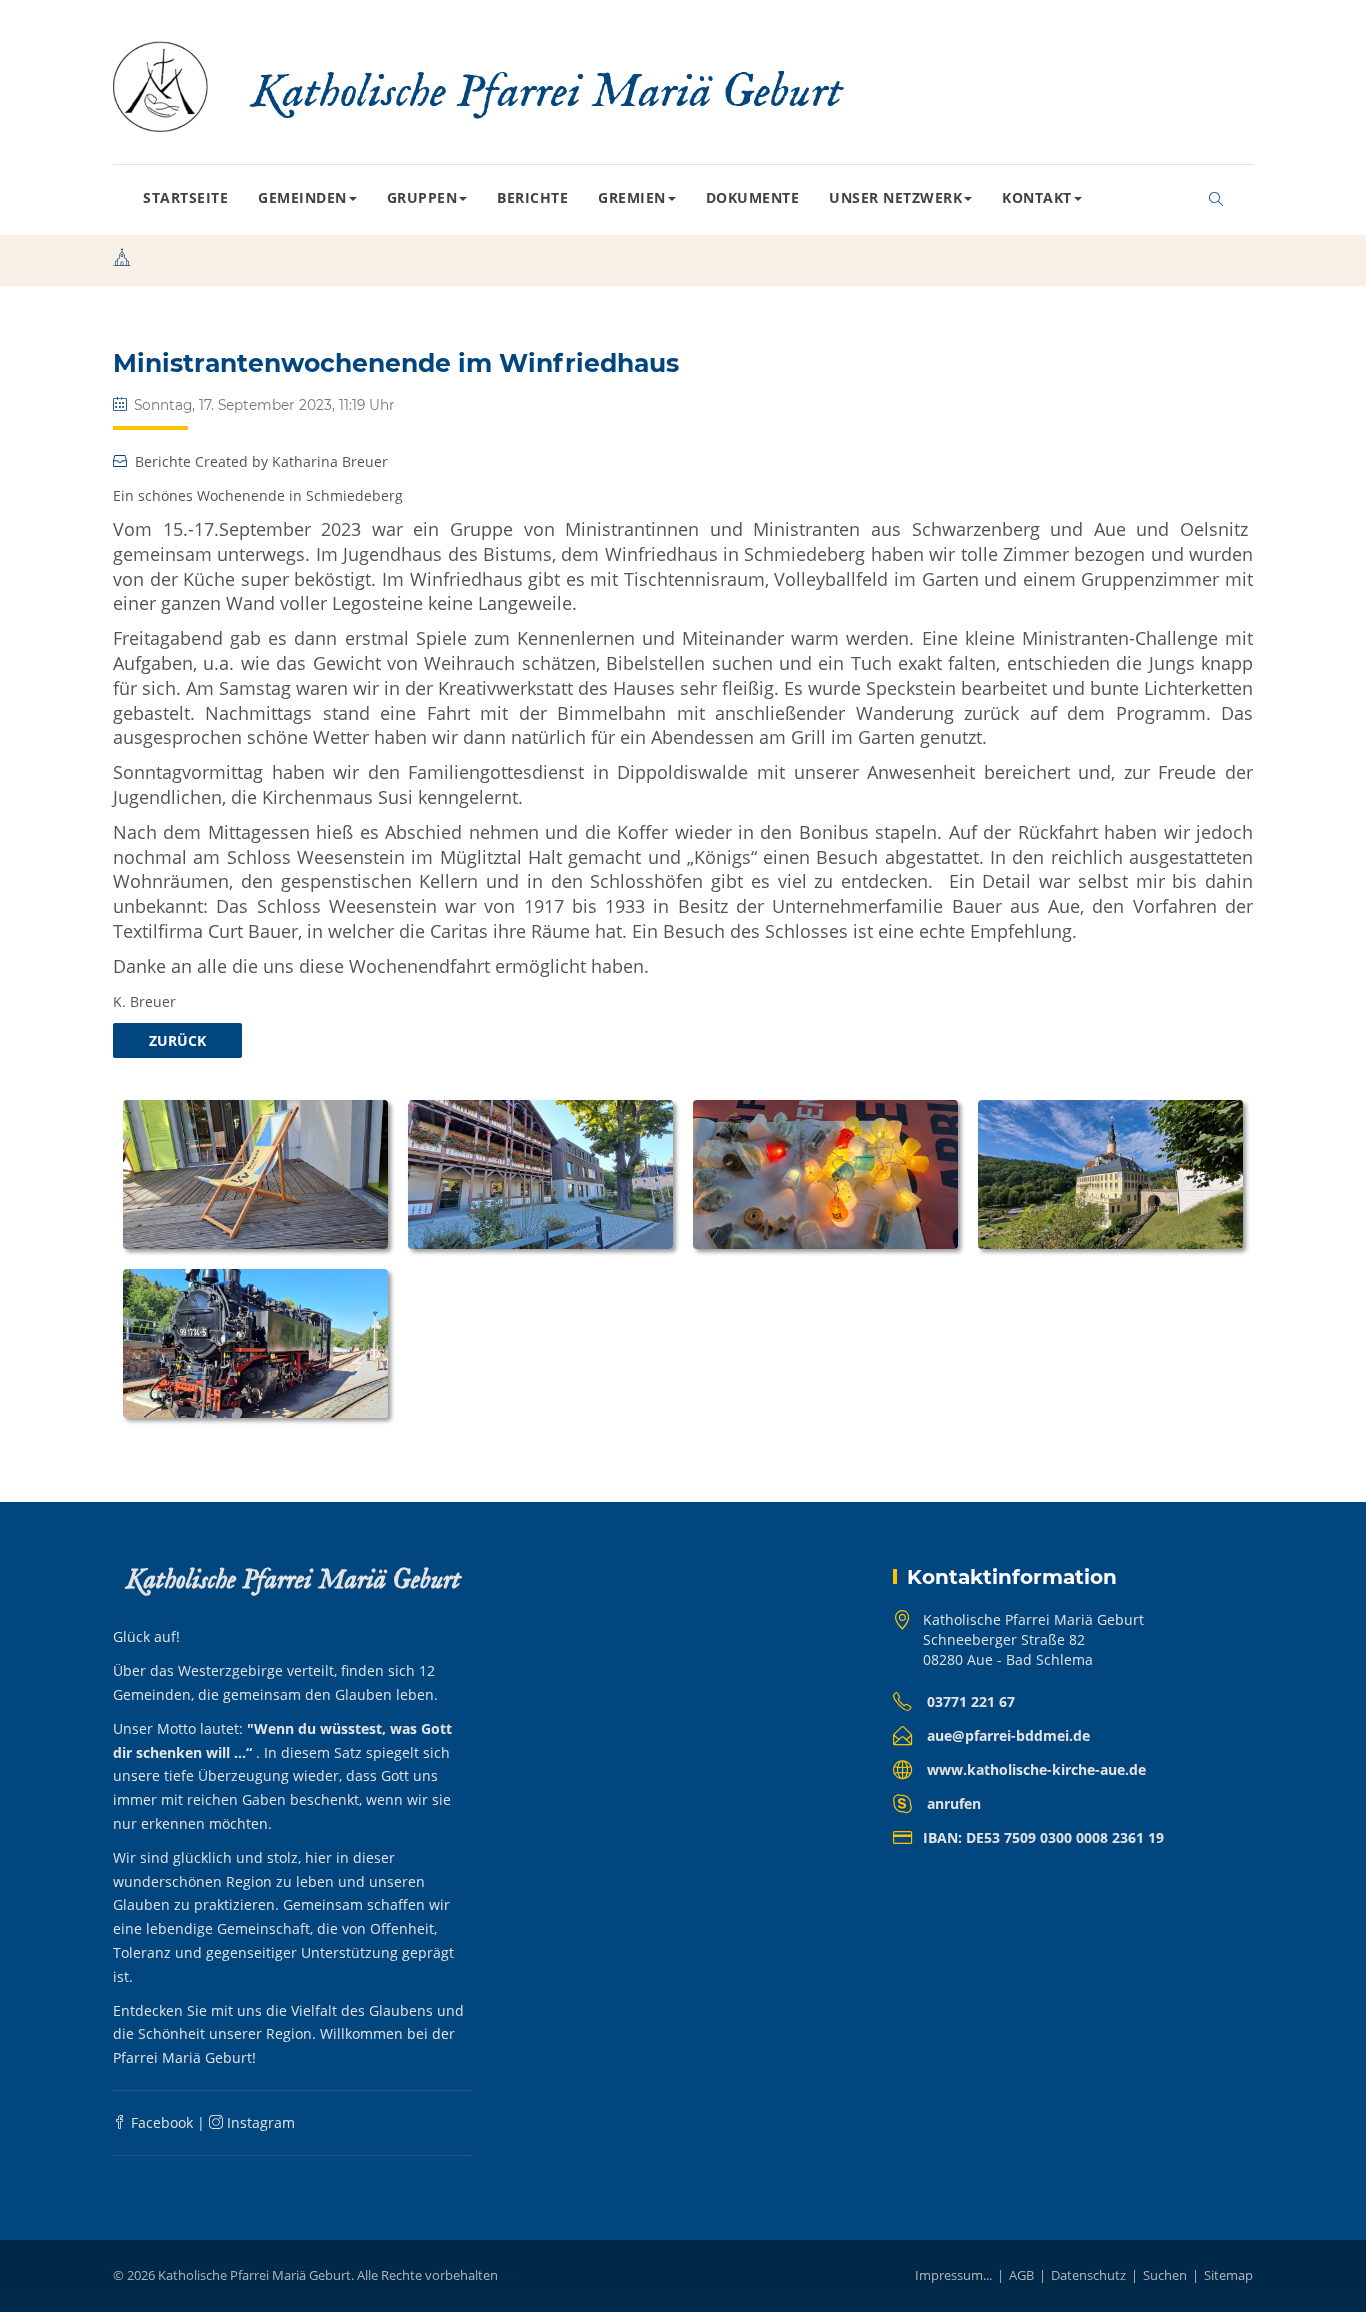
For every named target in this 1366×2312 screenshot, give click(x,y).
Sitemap (1228, 2275)
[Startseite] (122, 260)
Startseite (185, 197)
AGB (1021, 2275)
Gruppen (422, 197)
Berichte (532, 197)
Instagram (259, 2122)
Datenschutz (1088, 2275)
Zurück (177, 1040)
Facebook (160, 2122)
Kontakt (1037, 197)
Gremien (632, 197)
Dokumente (753, 197)
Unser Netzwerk (895, 197)
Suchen (1165, 2275)
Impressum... (953, 2275)
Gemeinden (302, 197)
